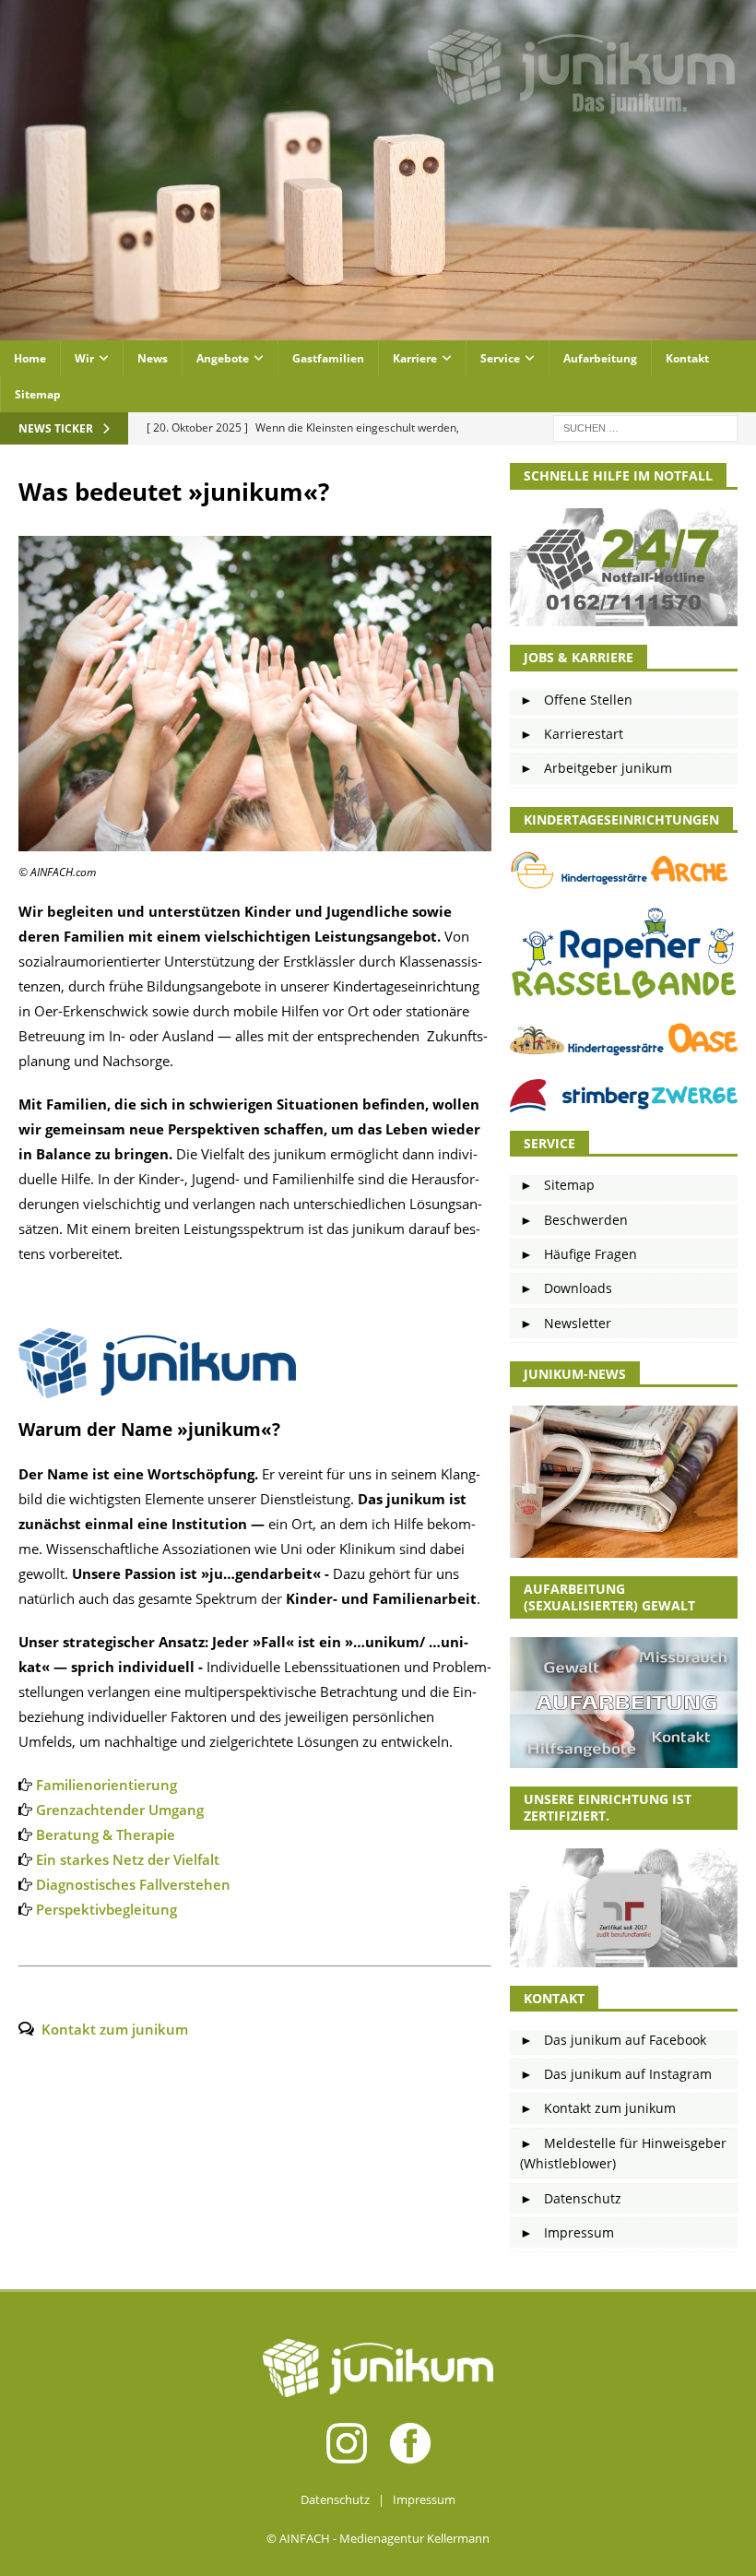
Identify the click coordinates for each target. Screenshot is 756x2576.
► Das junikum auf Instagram (616, 2074)
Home (30, 358)
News (153, 358)
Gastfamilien (328, 358)
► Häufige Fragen (579, 1254)
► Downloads (566, 1288)
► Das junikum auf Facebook (613, 2040)
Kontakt (687, 358)
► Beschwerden (574, 1220)
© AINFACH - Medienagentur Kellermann (378, 2538)
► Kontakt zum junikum (598, 2108)
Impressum (424, 2499)
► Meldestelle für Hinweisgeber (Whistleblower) (623, 2153)
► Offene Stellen (576, 700)
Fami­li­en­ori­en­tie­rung (106, 1785)
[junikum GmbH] (378, 330)
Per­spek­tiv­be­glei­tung (106, 1909)
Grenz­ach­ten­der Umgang (120, 1810)
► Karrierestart (572, 734)
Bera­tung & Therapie (106, 1834)
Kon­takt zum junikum (115, 2029)
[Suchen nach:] (645, 427)
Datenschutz (335, 2499)
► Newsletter (566, 1323)
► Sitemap (557, 1185)
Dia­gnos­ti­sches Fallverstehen (133, 1884)
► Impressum (567, 2232)
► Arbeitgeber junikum (596, 768)
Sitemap (38, 394)
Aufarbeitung (600, 358)
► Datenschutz (571, 2198)
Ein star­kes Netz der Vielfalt (128, 1859)
